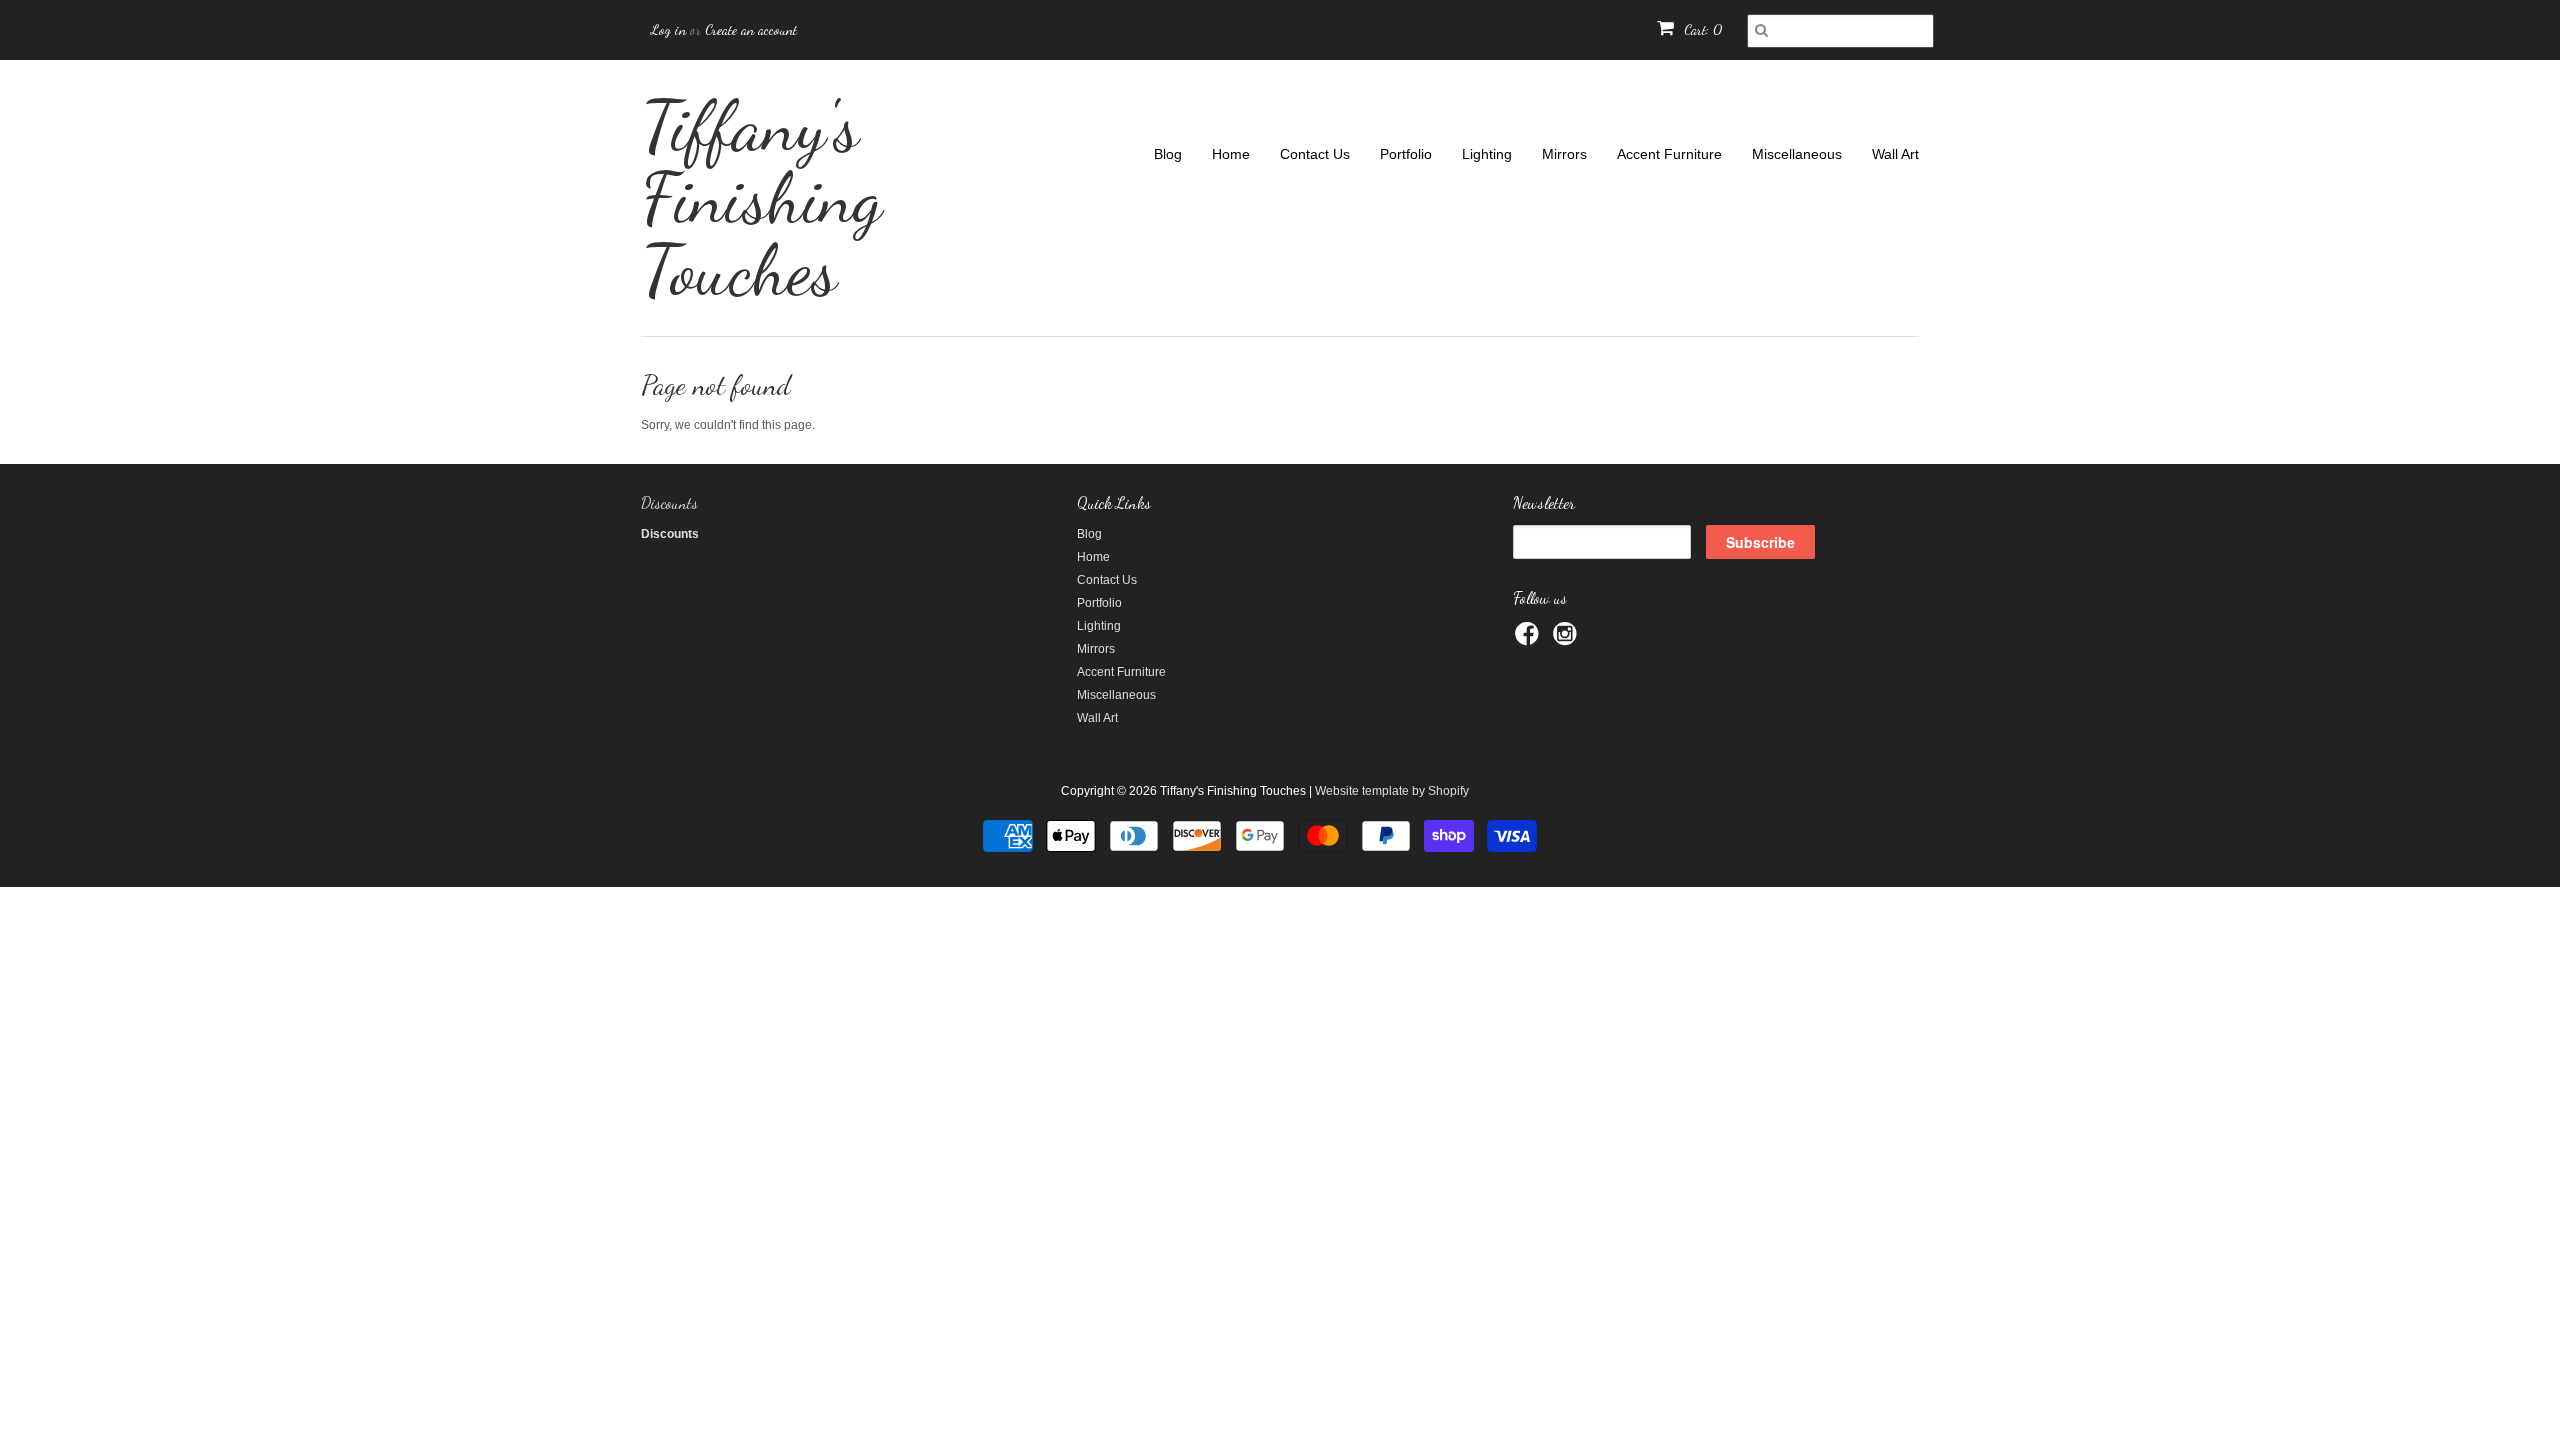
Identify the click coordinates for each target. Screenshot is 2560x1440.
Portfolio (1406, 154)
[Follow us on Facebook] (1530, 640)
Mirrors (1564, 154)
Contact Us (1315, 154)
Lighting (1487, 154)
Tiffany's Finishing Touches (761, 198)
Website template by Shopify (1392, 791)
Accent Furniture (1669, 154)
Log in (668, 29)
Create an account (751, 29)
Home (1231, 154)
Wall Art (1895, 154)
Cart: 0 (1701, 29)
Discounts (669, 502)
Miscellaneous (1797, 154)
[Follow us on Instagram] (1568, 640)
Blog (1168, 154)
